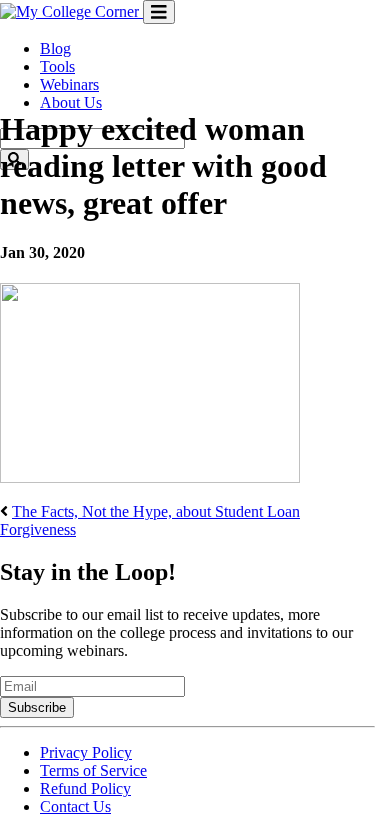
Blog (55, 48)
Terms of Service (93, 770)
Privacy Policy (86, 752)
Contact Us (75, 806)
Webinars (69, 84)
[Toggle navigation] (159, 12)
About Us (71, 102)
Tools (57, 66)
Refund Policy (85, 788)
